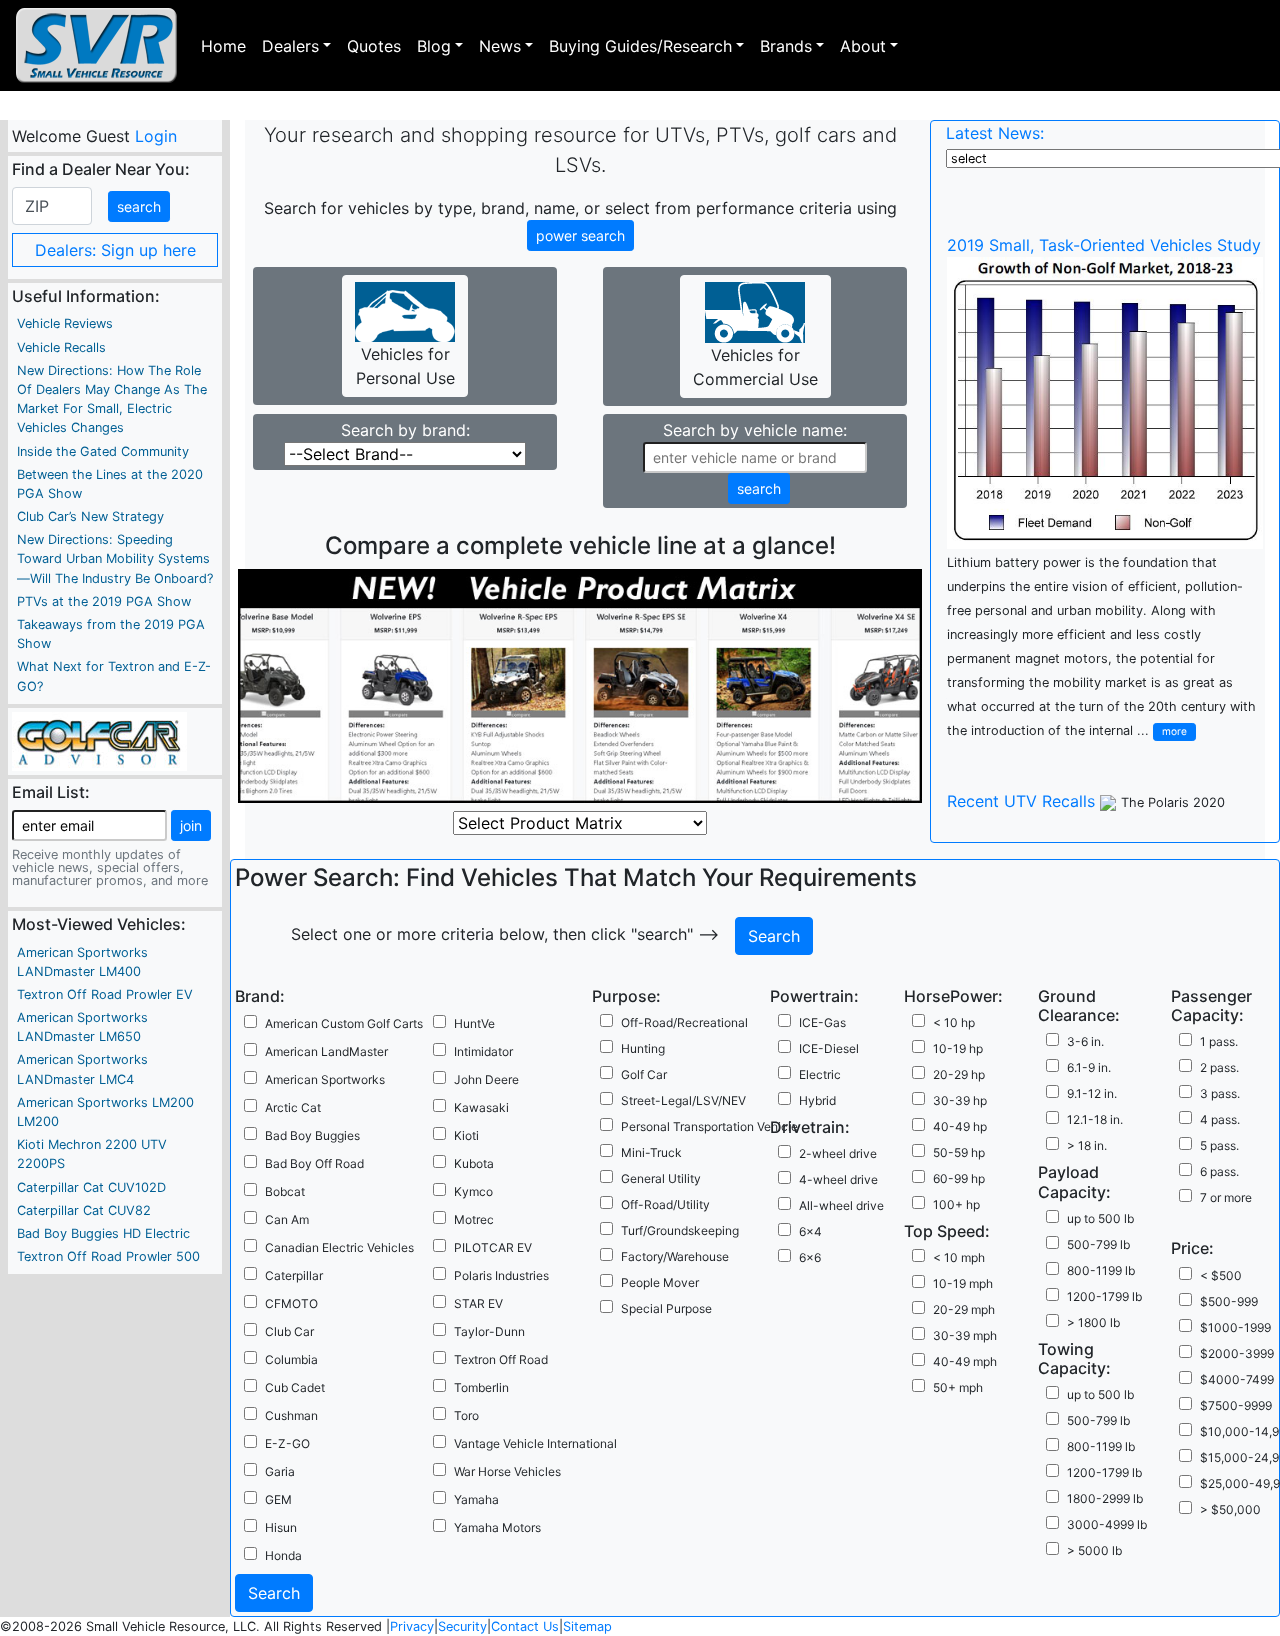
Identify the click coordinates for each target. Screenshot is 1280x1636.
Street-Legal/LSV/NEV (683, 1100)
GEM (278, 1499)
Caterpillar (294, 1275)
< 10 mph (959, 1257)
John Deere (486, 1079)
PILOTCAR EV (493, 1247)
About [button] (863, 46)
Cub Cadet (295, 1387)
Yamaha (476, 1499)
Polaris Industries (501, 1275)
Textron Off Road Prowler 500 (108, 1256)
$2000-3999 (1237, 1353)
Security (462, 1626)
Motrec (474, 1219)
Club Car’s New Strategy (90, 516)
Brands (786, 46)
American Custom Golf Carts (344, 1023)
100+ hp (956, 1204)
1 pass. (1219, 1041)
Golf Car (644, 1074)
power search (580, 235)
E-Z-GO (287, 1443)
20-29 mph (964, 1309)
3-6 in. (1085, 1041)
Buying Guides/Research (640, 46)
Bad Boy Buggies (312, 1135)
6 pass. (1219, 1171)
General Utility (661, 1178)
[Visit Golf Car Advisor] (99, 740)
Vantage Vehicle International (535, 1443)
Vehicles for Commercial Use (755, 367)
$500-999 (1229, 1301)
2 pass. (1219, 1067)
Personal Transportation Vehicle (709, 1126)
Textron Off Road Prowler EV (105, 994)
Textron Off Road (501, 1359)
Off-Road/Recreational (684, 1022)
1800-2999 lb (1105, 1498)
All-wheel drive (841, 1205)
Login (155, 136)
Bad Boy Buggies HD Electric (103, 1233)
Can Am (287, 1219)
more (1174, 731)
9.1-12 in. (1092, 1093)
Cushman (291, 1415)
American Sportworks (325, 1079)
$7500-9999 (1236, 1405)
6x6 (810, 1257)
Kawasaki (481, 1107)
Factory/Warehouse (675, 1256)
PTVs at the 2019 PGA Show (104, 601)
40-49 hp (960, 1126)
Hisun (281, 1527)
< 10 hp (954, 1022)
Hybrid (817, 1100)
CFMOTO (291, 1303)
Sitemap (587, 1626)
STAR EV (478, 1303)
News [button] (500, 46)
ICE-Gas (822, 1022)
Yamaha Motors (497, 1527)
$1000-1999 (1235, 1327)
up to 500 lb (1100, 1218)
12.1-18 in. (1095, 1119)
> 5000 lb (1094, 1550)
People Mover (660, 1282)
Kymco (473, 1191)
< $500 (1221, 1275)
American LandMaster (326, 1051)
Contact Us (525, 1626)
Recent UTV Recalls (1021, 801)
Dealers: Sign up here (115, 250)
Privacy (412, 1626)
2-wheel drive (838, 1153)
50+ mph (958, 1387)
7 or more (1226, 1197)
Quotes (374, 46)
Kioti (466, 1135)
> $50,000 (1230, 1509)
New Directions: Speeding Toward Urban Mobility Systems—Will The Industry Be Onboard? (115, 558)
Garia (280, 1471)
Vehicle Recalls (61, 347)
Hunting (643, 1048)
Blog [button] (434, 46)
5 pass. (1219, 1145)
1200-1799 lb (1104, 1296)
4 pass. (1220, 1119)
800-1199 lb (1101, 1270)
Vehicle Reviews (65, 323)
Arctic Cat (293, 1107)
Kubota (474, 1163)
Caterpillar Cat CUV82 (84, 1210)
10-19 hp (958, 1048)
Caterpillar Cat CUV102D (91, 1187)
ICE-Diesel (829, 1048)
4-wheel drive (838, 1179)
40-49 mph (965, 1361)
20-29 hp (959, 1074)
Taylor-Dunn (489, 1331)
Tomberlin (481, 1387)
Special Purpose (666, 1308)
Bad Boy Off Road (314, 1163)
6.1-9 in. (1089, 1067)
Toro (466, 1415)
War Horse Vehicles (507, 1471)
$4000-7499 (1237, 1379)
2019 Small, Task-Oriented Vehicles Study (1104, 245)
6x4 (810, 1231)
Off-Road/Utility (665, 1204)
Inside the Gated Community (103, 451)
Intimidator (483, 1051)
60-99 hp (959, 1178)
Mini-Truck (651, 1152)
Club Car (289, 1331)
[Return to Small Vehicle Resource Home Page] (96, 45)
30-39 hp (960, 1100)
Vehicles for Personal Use (405, 366)
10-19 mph (963, 1283)
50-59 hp (959, 1152)
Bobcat (285, 1191)
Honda (283, 1555)
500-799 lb (1098, 1244)
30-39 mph (965, 1335)
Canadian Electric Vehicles (339, 1247)
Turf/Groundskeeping (680, 1230)
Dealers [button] (290, 46)
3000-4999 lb (1107, 1524)
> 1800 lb (1093, 1322)
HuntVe (474, 1023)
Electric (820, 1074)
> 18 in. (1087, 1145)
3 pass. (1220, 1093)
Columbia (291, 1359)
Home (223, 46)
